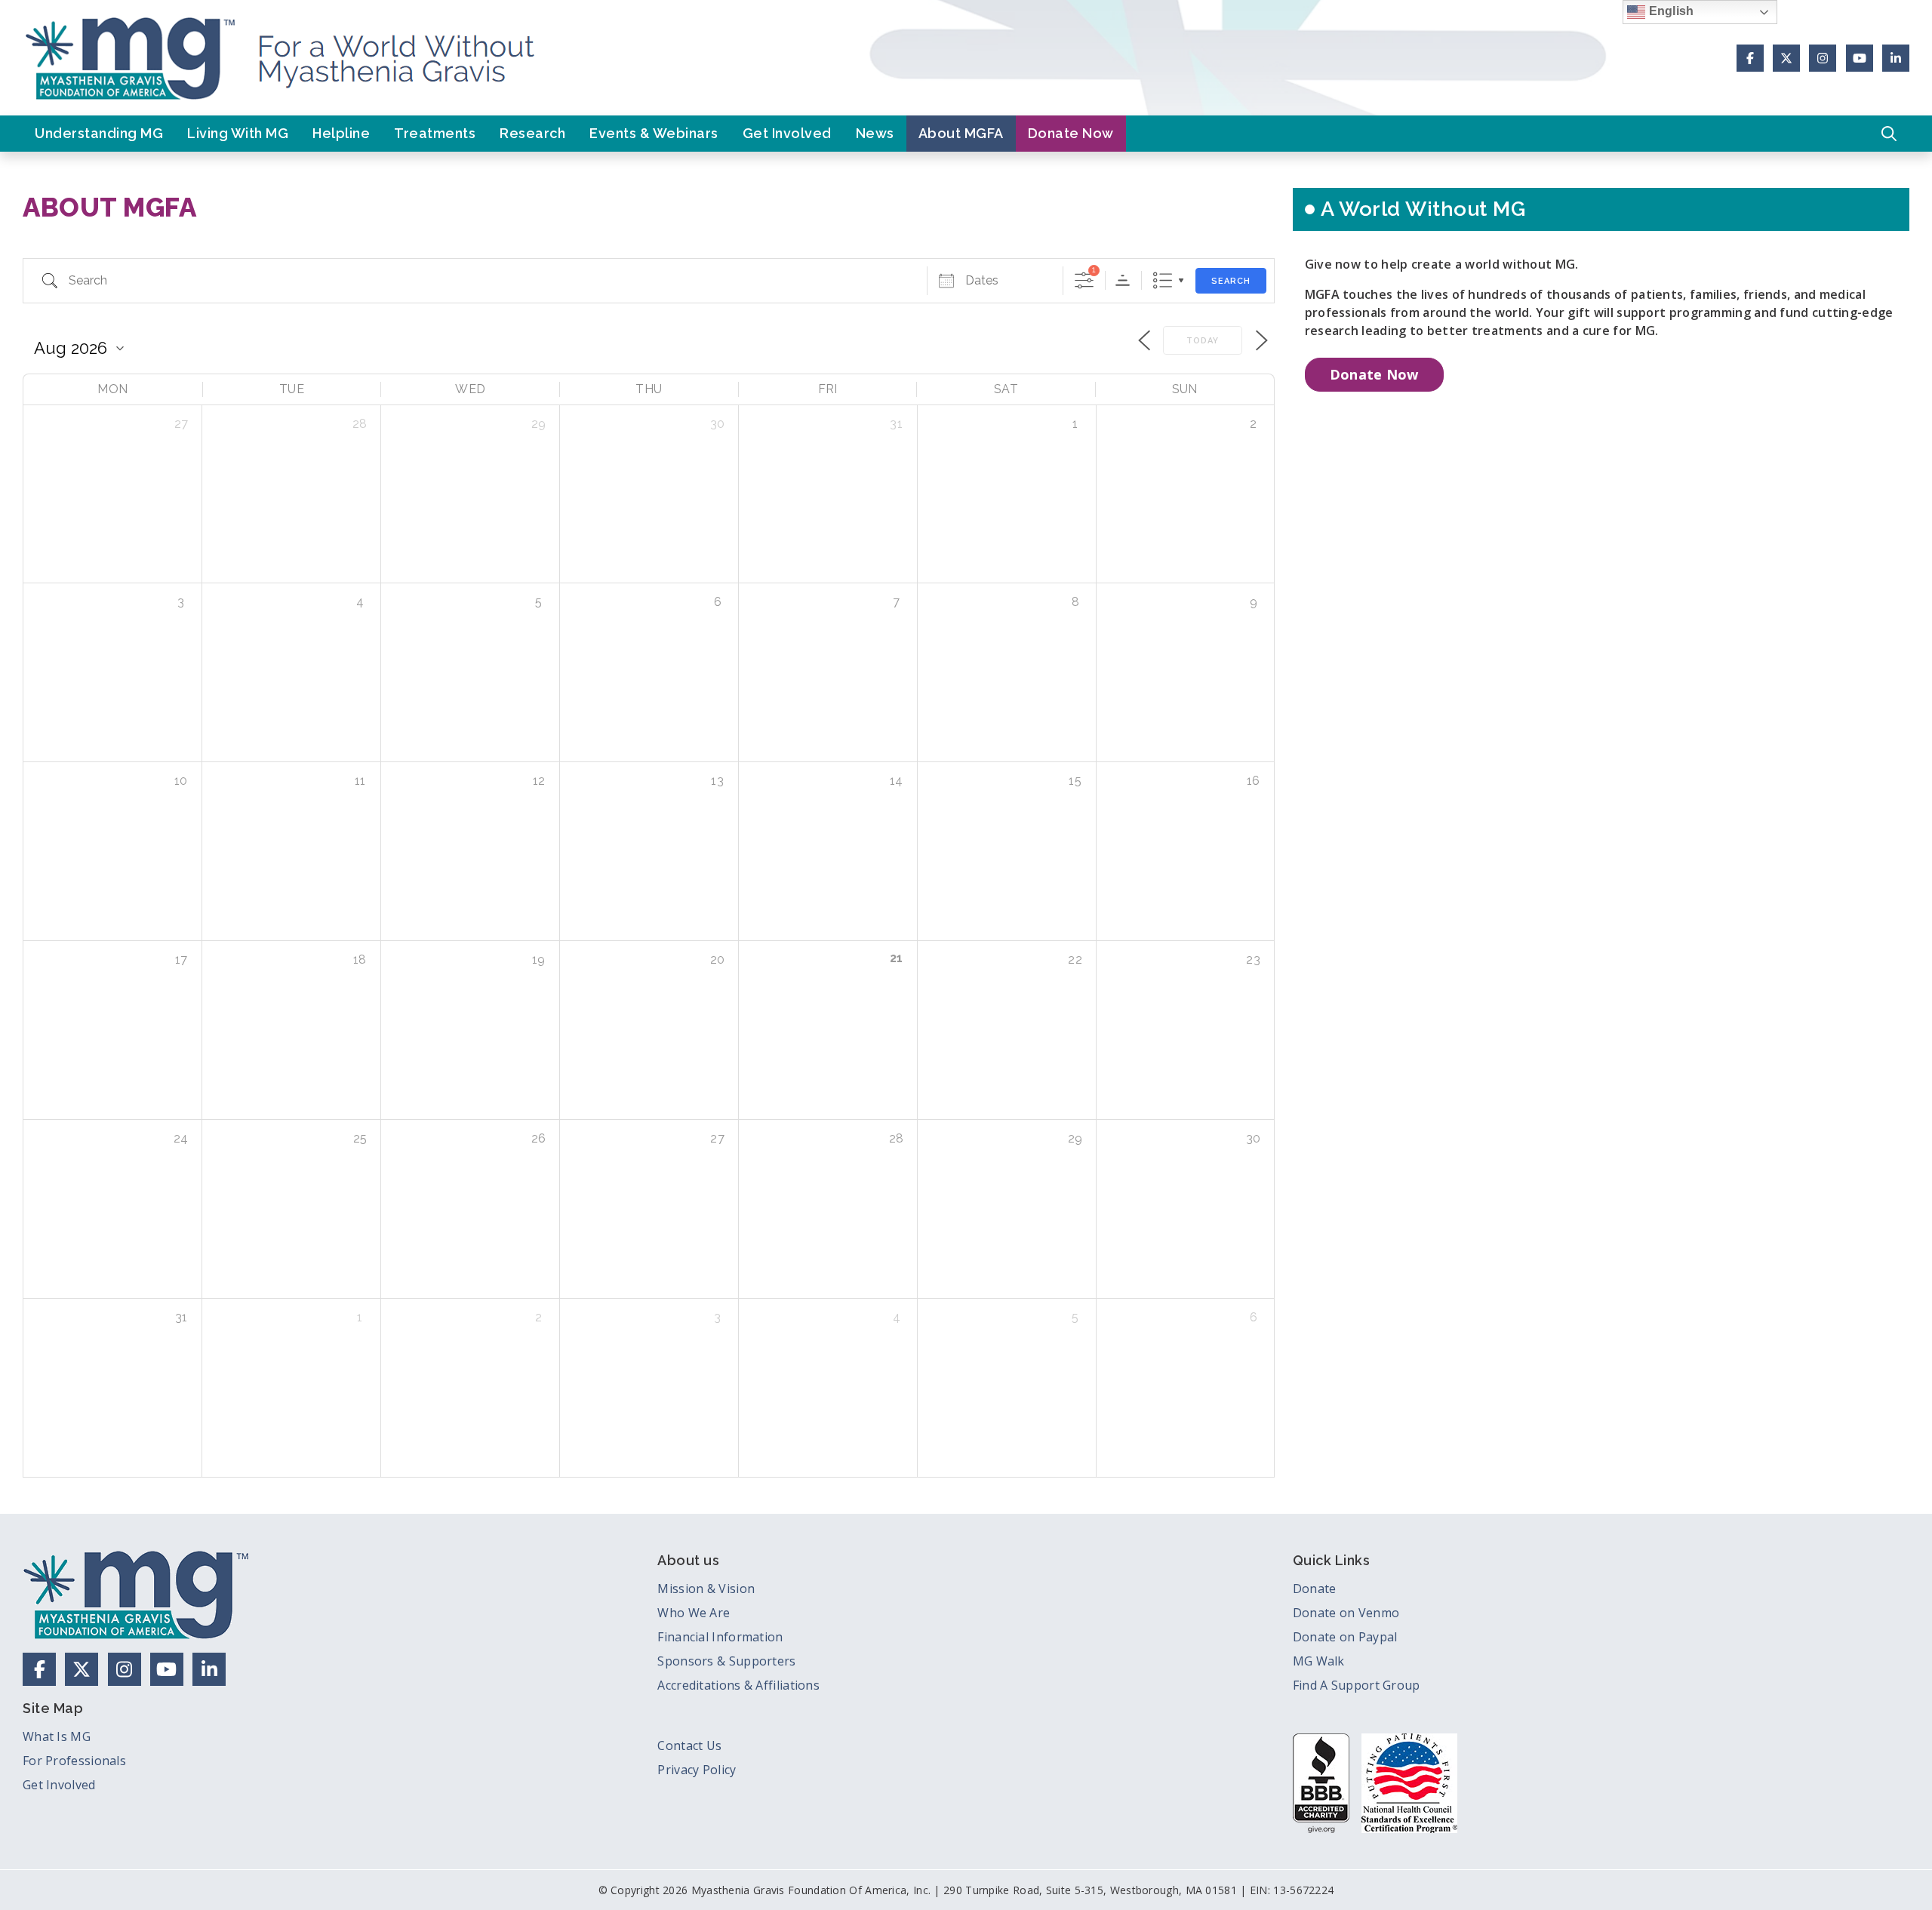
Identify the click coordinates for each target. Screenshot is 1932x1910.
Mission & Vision (706, 1589)
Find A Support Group (1357, 1685)
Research (532, 133)
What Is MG (57, 1736)
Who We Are (694, 1613)
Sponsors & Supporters (726, 1661)
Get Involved (787, 133)
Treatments (435, 133)
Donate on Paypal (1345, 1637)
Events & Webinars (654, 133)
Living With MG (238, 133)
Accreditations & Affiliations (738, 1685)
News (875, 133)
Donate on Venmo (1346, 1613)
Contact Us (689, 1745)
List (1163, 280)
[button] (1889, 134)
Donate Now (1071, 133)
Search (1231, 281)
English (1669, 11)
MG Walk (1319, 1661)
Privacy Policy (697, 1770)
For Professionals (74, 1761)
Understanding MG (99, 133)
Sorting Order (1123, 280)
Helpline (341, 133)
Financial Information (720, 1637)
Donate (1315, 1589)
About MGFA (961, 133)
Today (1203, 341)
